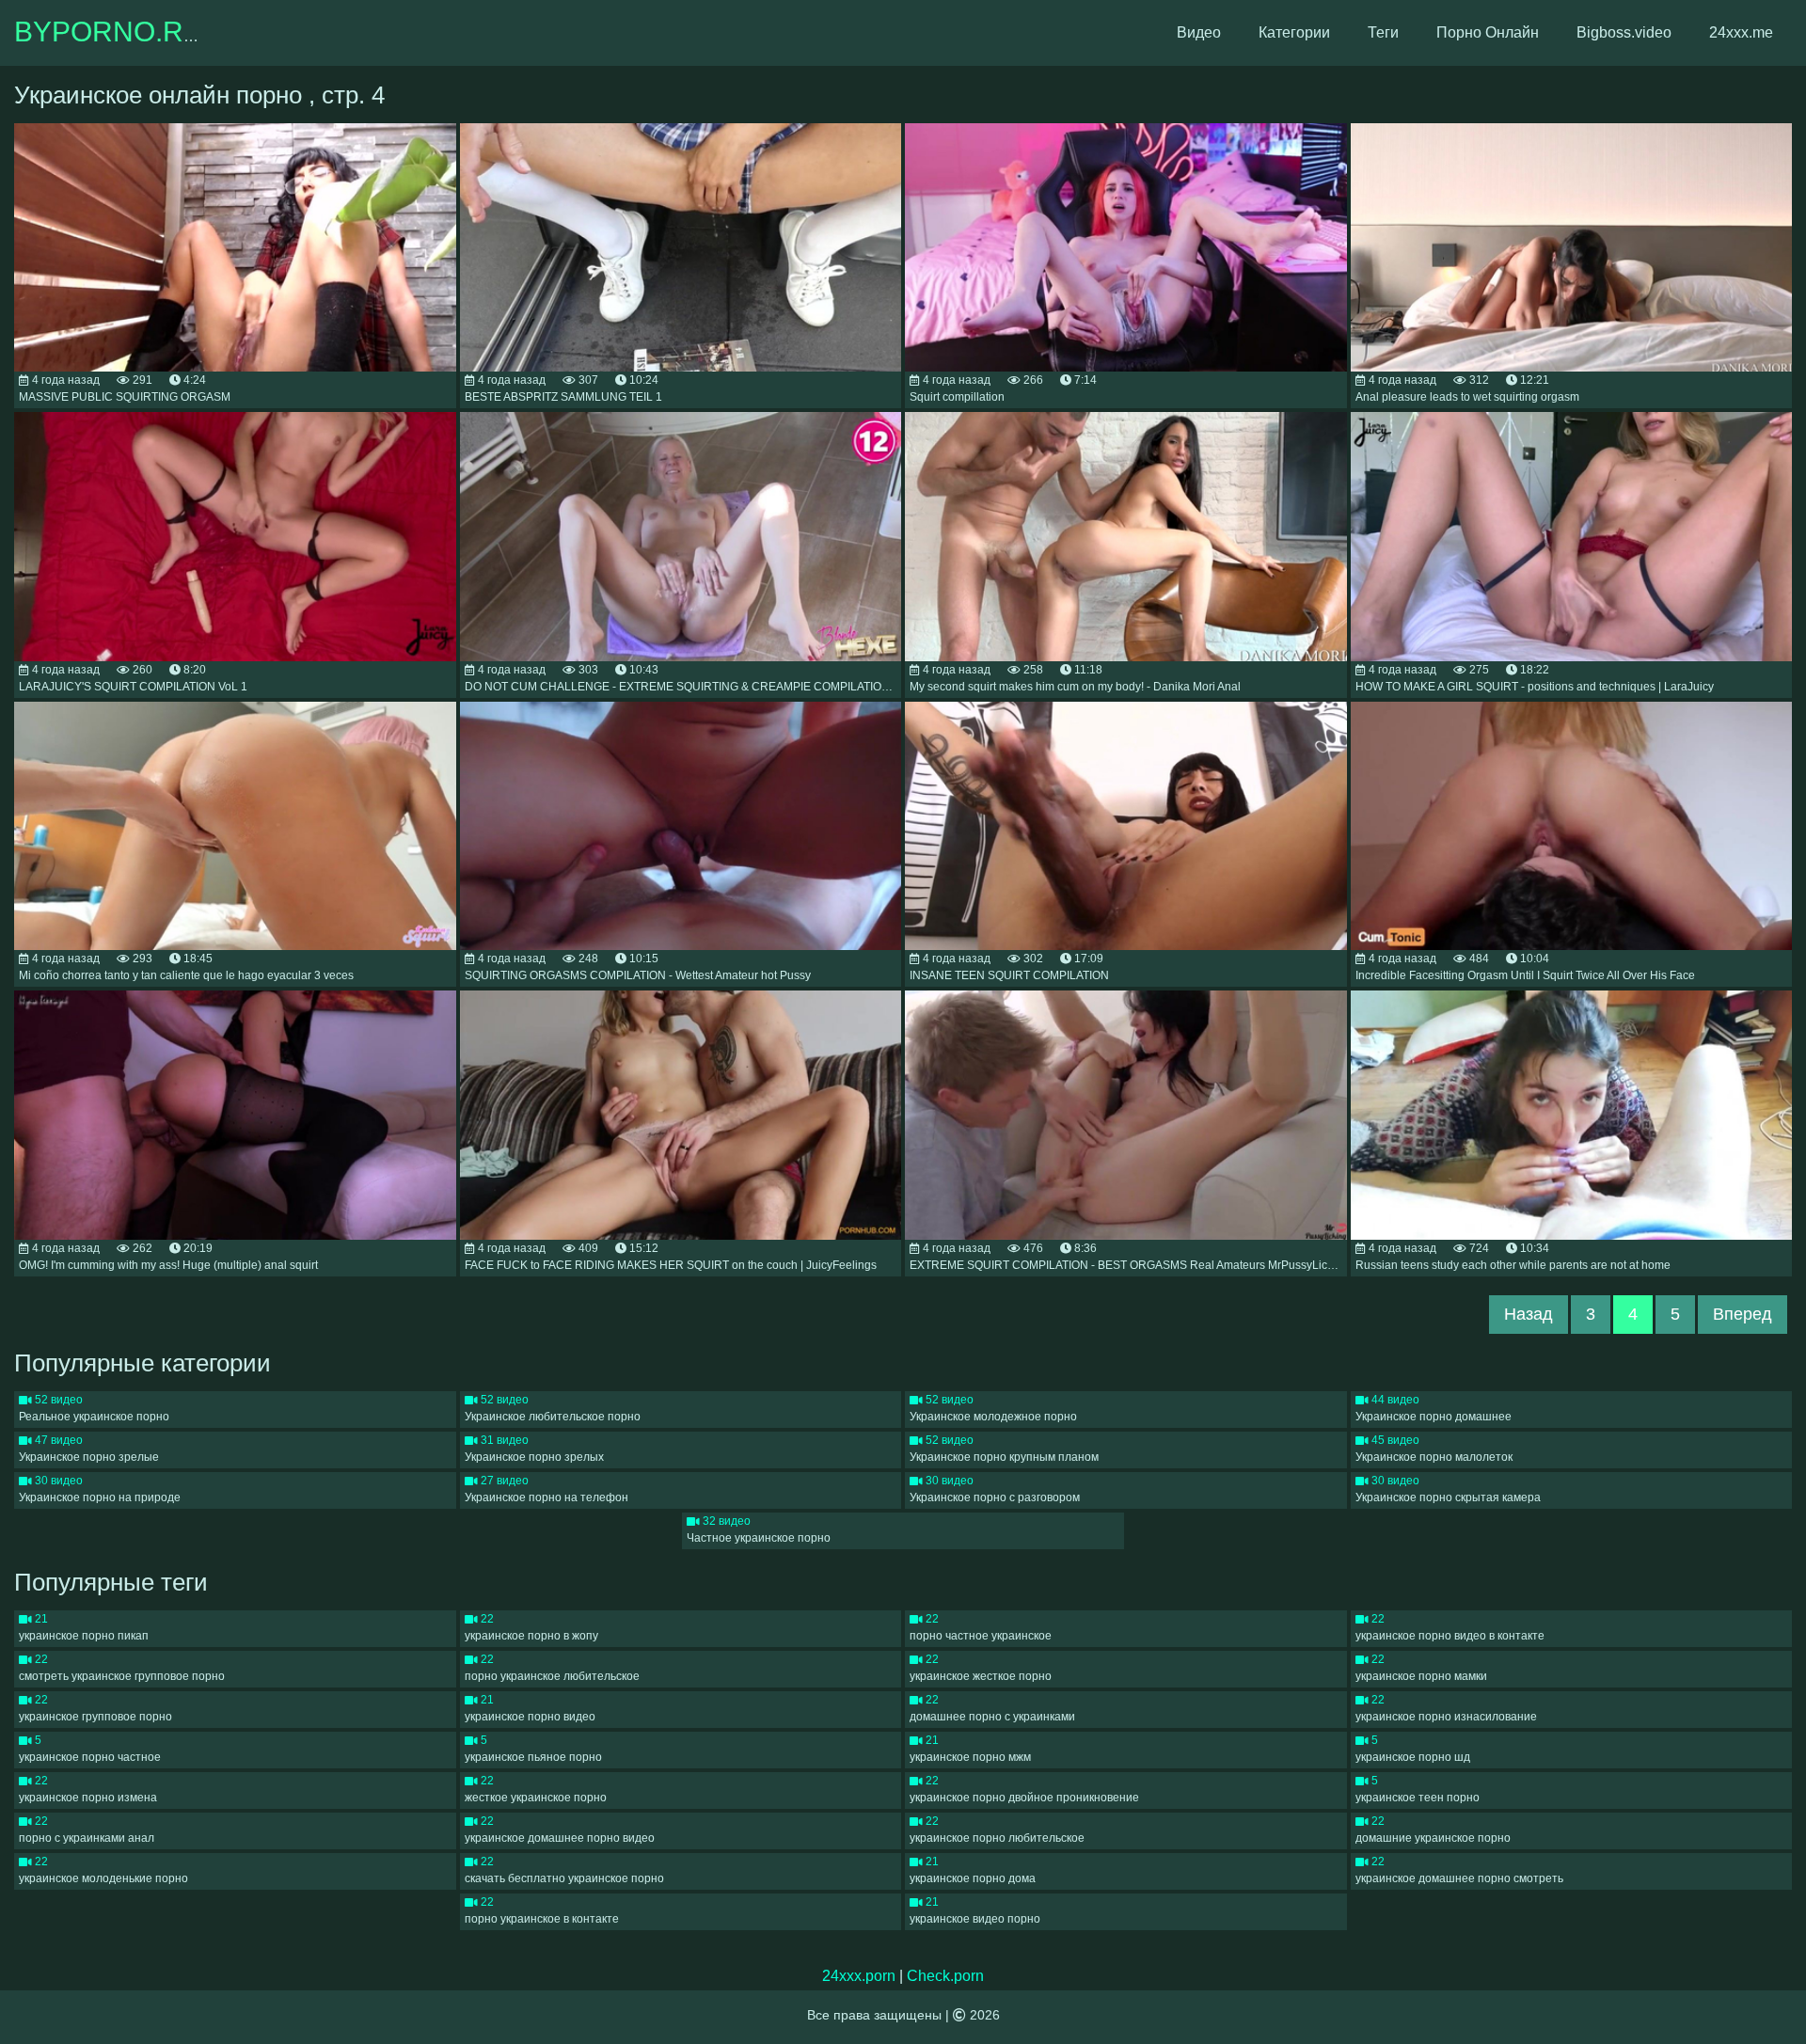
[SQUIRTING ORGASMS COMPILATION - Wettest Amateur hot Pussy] (681, 826)
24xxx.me (1741, 32)
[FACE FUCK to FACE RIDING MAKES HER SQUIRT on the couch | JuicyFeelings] (681, 1115)
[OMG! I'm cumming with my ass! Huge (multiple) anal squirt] (235, 1115)
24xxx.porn (859, 1976)
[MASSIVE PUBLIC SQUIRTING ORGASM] (235, 248)
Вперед (1743, 1314)
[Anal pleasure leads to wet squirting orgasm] (1572, 248)
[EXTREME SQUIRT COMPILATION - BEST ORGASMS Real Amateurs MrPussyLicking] (1126, 1115)
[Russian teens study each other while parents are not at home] (1572, 1115)
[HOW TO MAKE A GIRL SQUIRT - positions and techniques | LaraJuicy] (1572, 537)
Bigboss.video (1624, 32)
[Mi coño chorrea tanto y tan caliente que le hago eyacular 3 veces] (235, 826)
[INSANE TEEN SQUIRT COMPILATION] (1126, 826)
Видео (1199, 32)
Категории (1294, 32)
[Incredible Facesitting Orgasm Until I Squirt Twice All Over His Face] (1572, 826)
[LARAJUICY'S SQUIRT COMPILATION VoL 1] (235, 537)
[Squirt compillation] (1126, 248)
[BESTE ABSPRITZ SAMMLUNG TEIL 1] (681, 248)
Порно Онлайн (1488, 32)
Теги (1383, 32)
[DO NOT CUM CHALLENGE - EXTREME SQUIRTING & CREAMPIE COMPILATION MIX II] (681, 537)
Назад (1529, 1314)
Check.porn (945, 1976)
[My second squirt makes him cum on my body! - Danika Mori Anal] (1126, 537)
